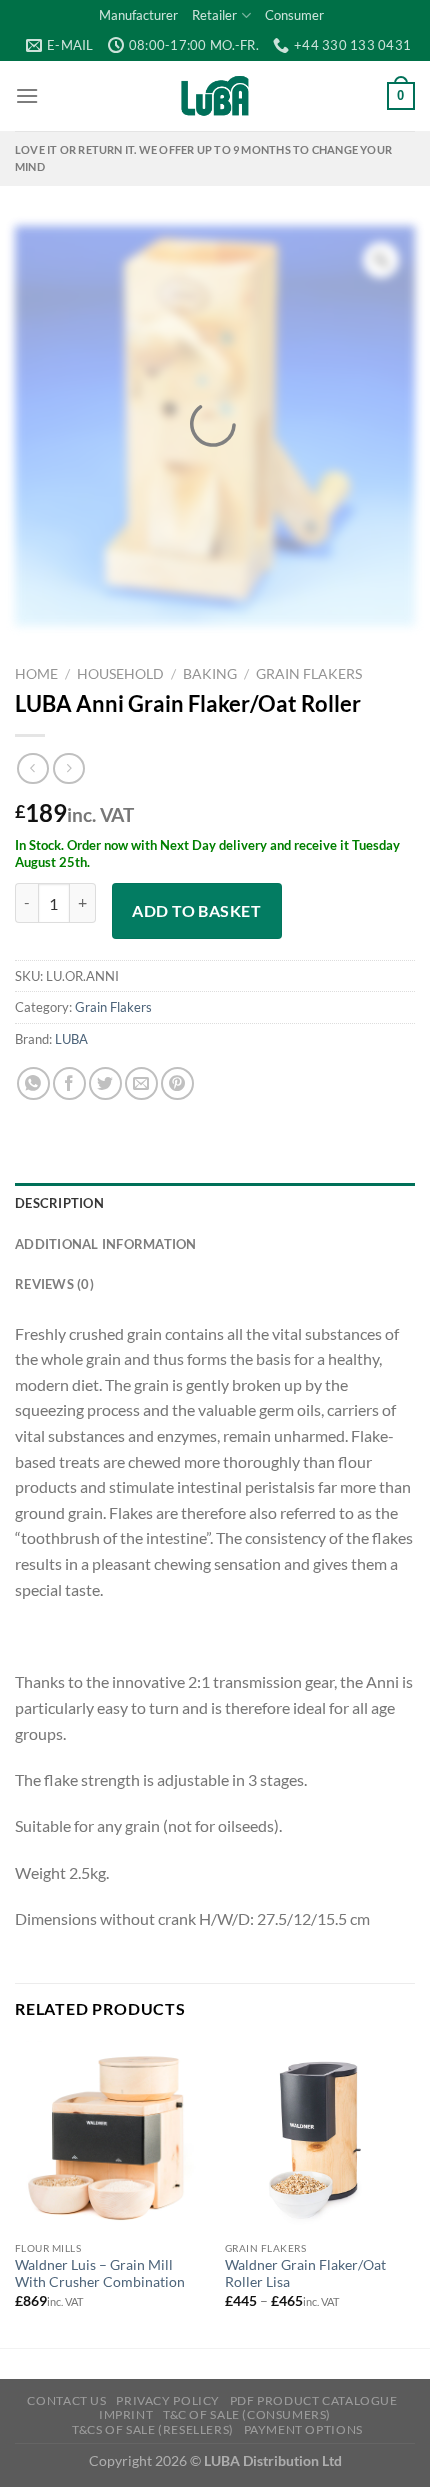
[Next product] (32, 768)
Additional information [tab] (106, 1244)
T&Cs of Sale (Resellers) (153, 2429)
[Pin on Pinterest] (177, 1083)
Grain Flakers (309, 674)
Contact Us (66, 2400)
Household (120, 674)
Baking (210, 674)
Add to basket (196, 910)
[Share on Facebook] (69, 1083)
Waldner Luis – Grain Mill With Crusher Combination (100, 2274)
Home (36, 674)
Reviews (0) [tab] (54, 1284)
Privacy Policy (168, 2400)
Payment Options (303, 2429)
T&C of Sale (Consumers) (247, 2414)
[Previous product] (68, 768)
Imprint (126, 2414)
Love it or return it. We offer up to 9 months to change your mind (203, 158)
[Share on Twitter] (105, 1083)
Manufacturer (138, 15)
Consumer (294, 15)
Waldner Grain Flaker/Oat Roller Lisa (305, 2274)
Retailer (214, 15)
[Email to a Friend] (141, 1083)
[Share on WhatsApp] (33, 1083)
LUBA (71, 1039)
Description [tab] (59, 1203)
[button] (27, 95)
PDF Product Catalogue (314, 2400)
